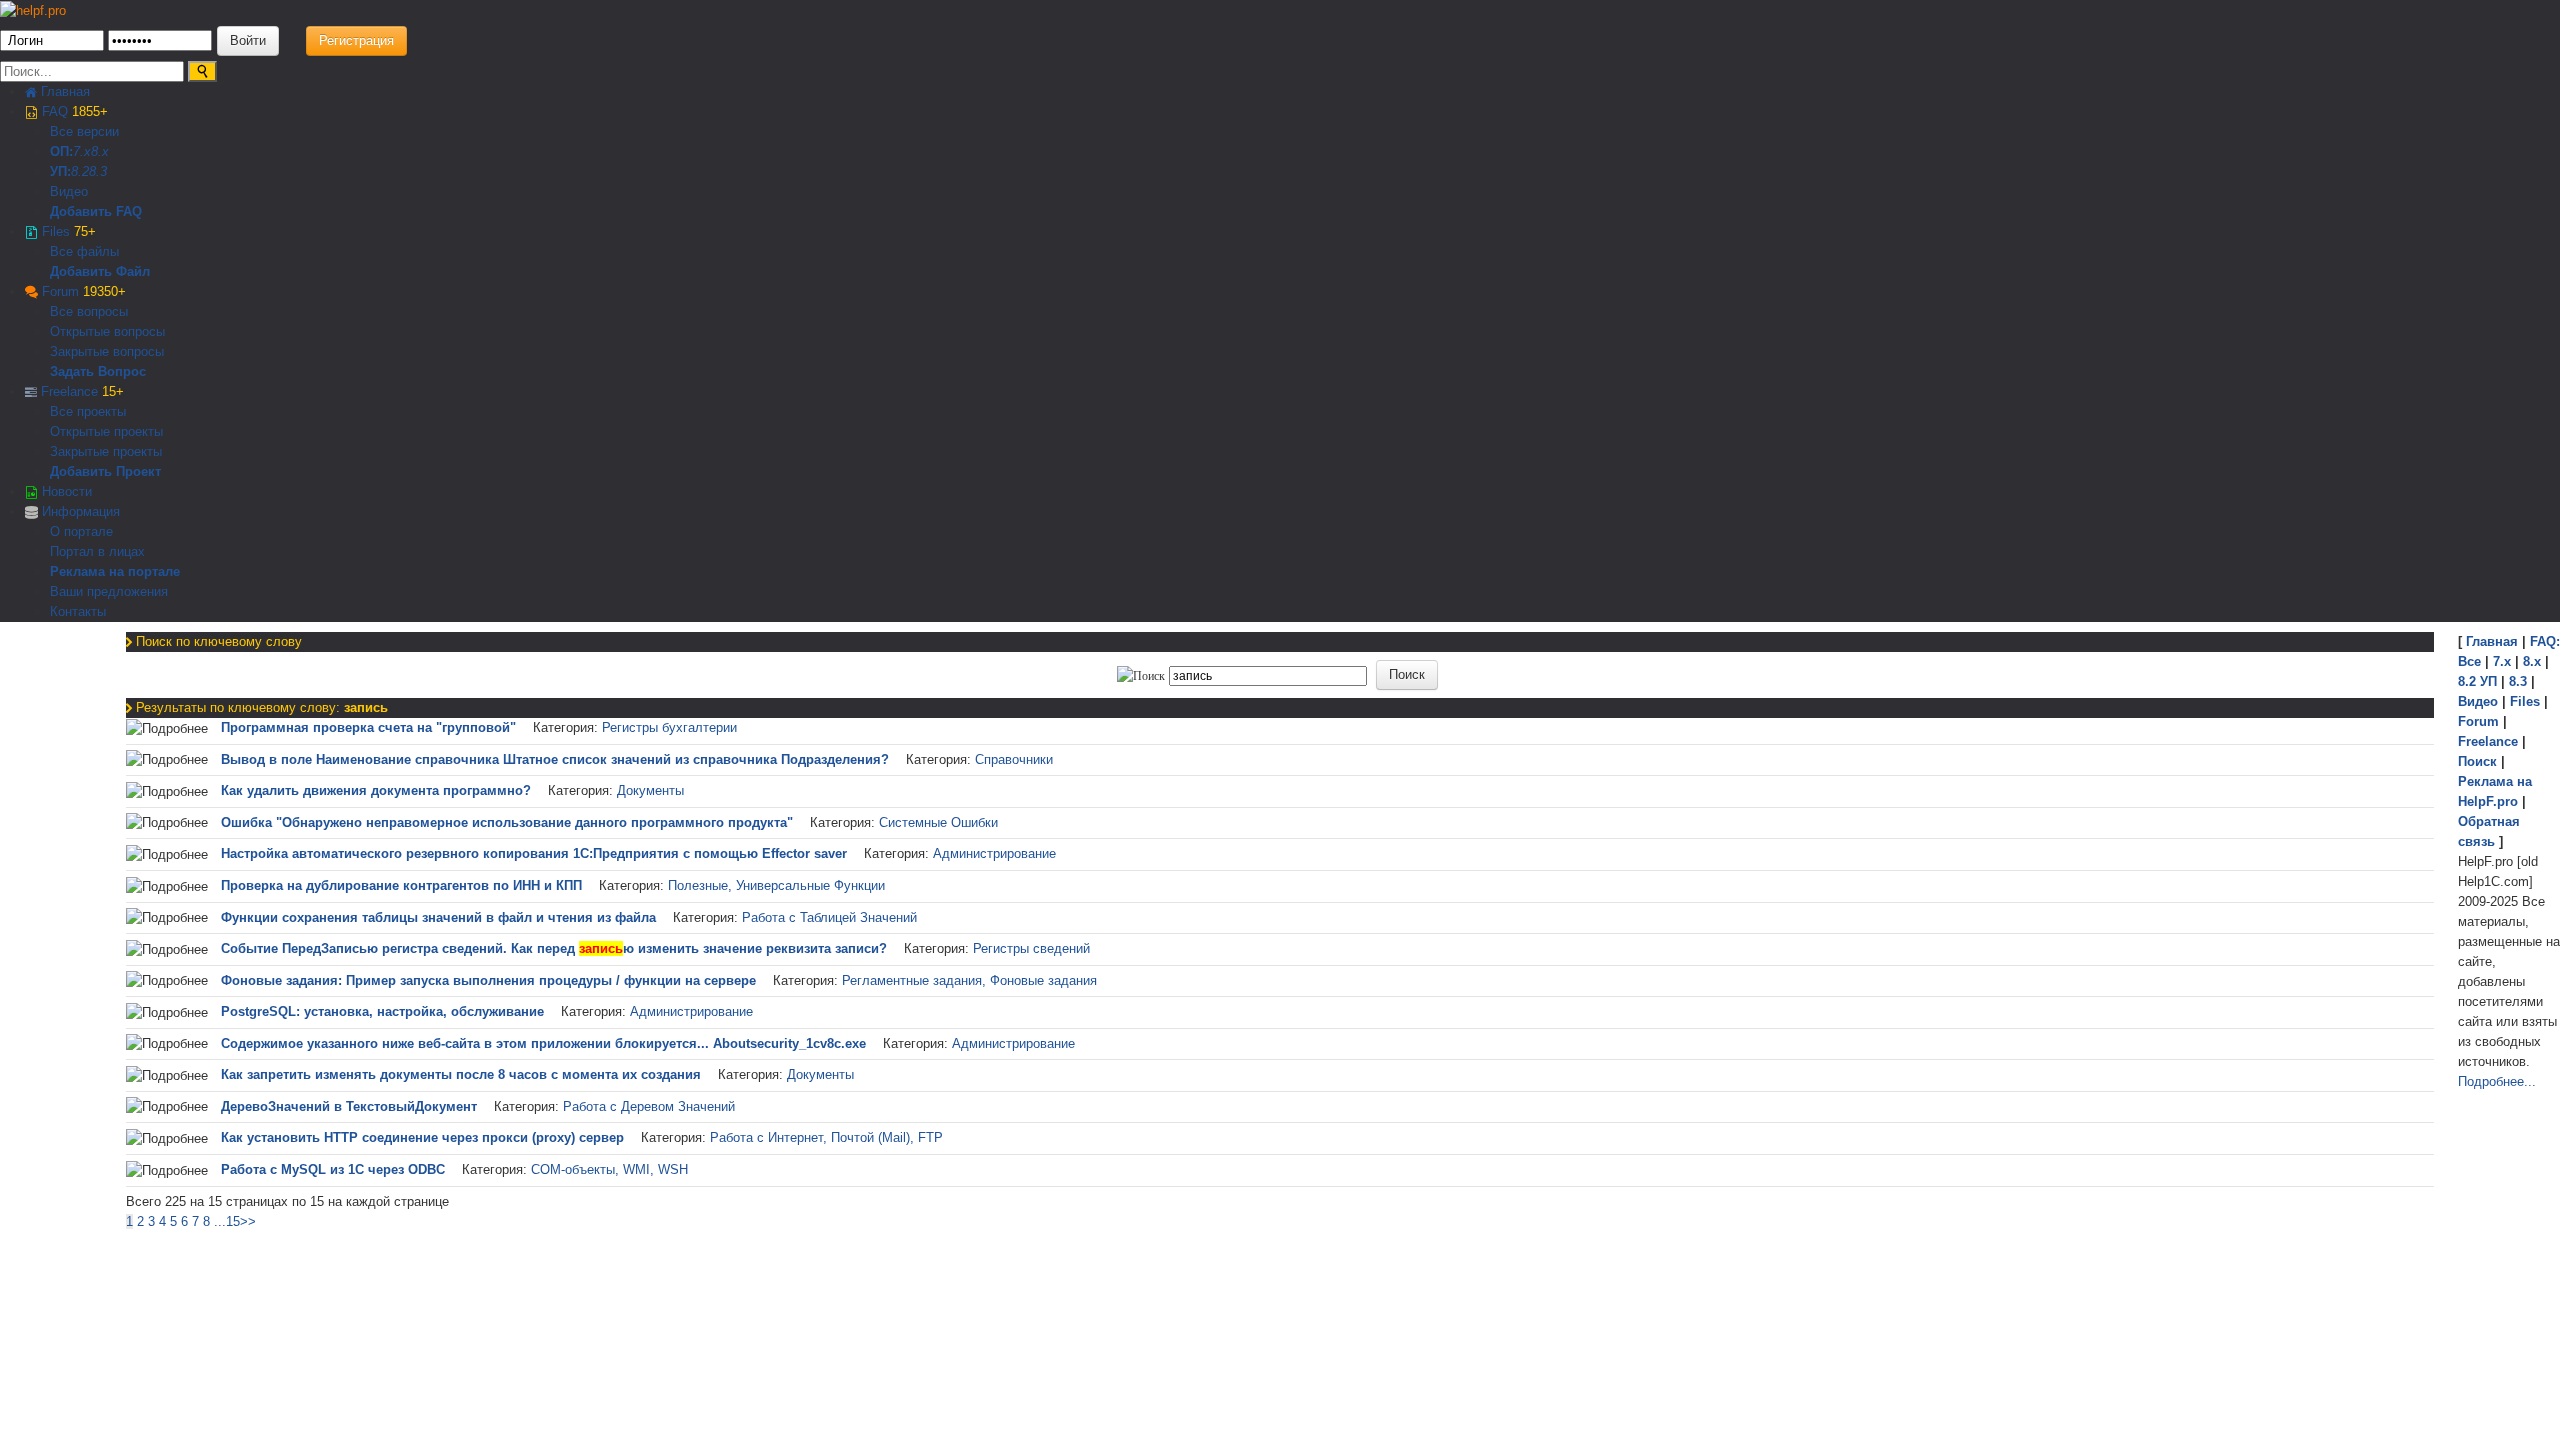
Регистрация (356, 40)
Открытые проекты (106, 431)
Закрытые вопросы (107, 351)
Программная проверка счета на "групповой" (368, 727)
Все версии (84, 131)
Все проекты (88, 411)
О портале (81, 531)
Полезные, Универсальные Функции (776, 885)
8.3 (98, 171)
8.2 (80, 171)
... (220, 1221)
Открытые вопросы (107, 331)
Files (67, 231)
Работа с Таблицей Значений (829, 917)
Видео (69, 191)
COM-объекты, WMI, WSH (609, 1169)
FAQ (73, 111)
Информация (79, 511)
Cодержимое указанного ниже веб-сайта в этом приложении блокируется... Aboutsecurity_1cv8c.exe (543, 1043)
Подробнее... (2497, 1081)
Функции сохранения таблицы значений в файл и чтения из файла (438, 917)
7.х (82, 151)
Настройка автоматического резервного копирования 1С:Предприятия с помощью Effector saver (534, 853)
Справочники (1014, 759)
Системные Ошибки (938, 822)
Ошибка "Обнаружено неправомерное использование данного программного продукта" (507, 822)
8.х (2532, 661)
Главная (63, 91)
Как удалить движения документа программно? (376, 790)
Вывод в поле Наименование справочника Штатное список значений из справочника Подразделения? (555, 759)
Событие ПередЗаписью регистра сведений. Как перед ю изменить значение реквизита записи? (554, 948)
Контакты (78, 611)
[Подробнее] (167, 729)
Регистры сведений (1031, 948)
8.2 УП (2477, 681)
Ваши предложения (109, 591)
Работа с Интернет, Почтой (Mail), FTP (826, 1137)
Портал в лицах (97, 551)
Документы (650, 790)
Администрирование (994, 853)
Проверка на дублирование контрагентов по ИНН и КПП (401, 885)
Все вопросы (89, 311)
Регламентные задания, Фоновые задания (969, 980)
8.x (100, 151)
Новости (65, 491)
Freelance (80, 391)
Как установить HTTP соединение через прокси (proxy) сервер (422, 1137)
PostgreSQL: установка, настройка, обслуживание (382, 1011)
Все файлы (84, 251)
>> (248, 1221)
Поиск (2477, 761)
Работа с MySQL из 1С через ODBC (333, 1169)
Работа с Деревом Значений (649, 1106)
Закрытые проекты (106, 451)
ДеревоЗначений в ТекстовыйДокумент (349, 1106)
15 (233, 1221)
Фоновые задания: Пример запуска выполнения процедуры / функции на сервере (488, 980)
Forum (82, 291)
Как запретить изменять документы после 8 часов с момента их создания (461, 1074)
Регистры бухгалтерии (669, 727)
